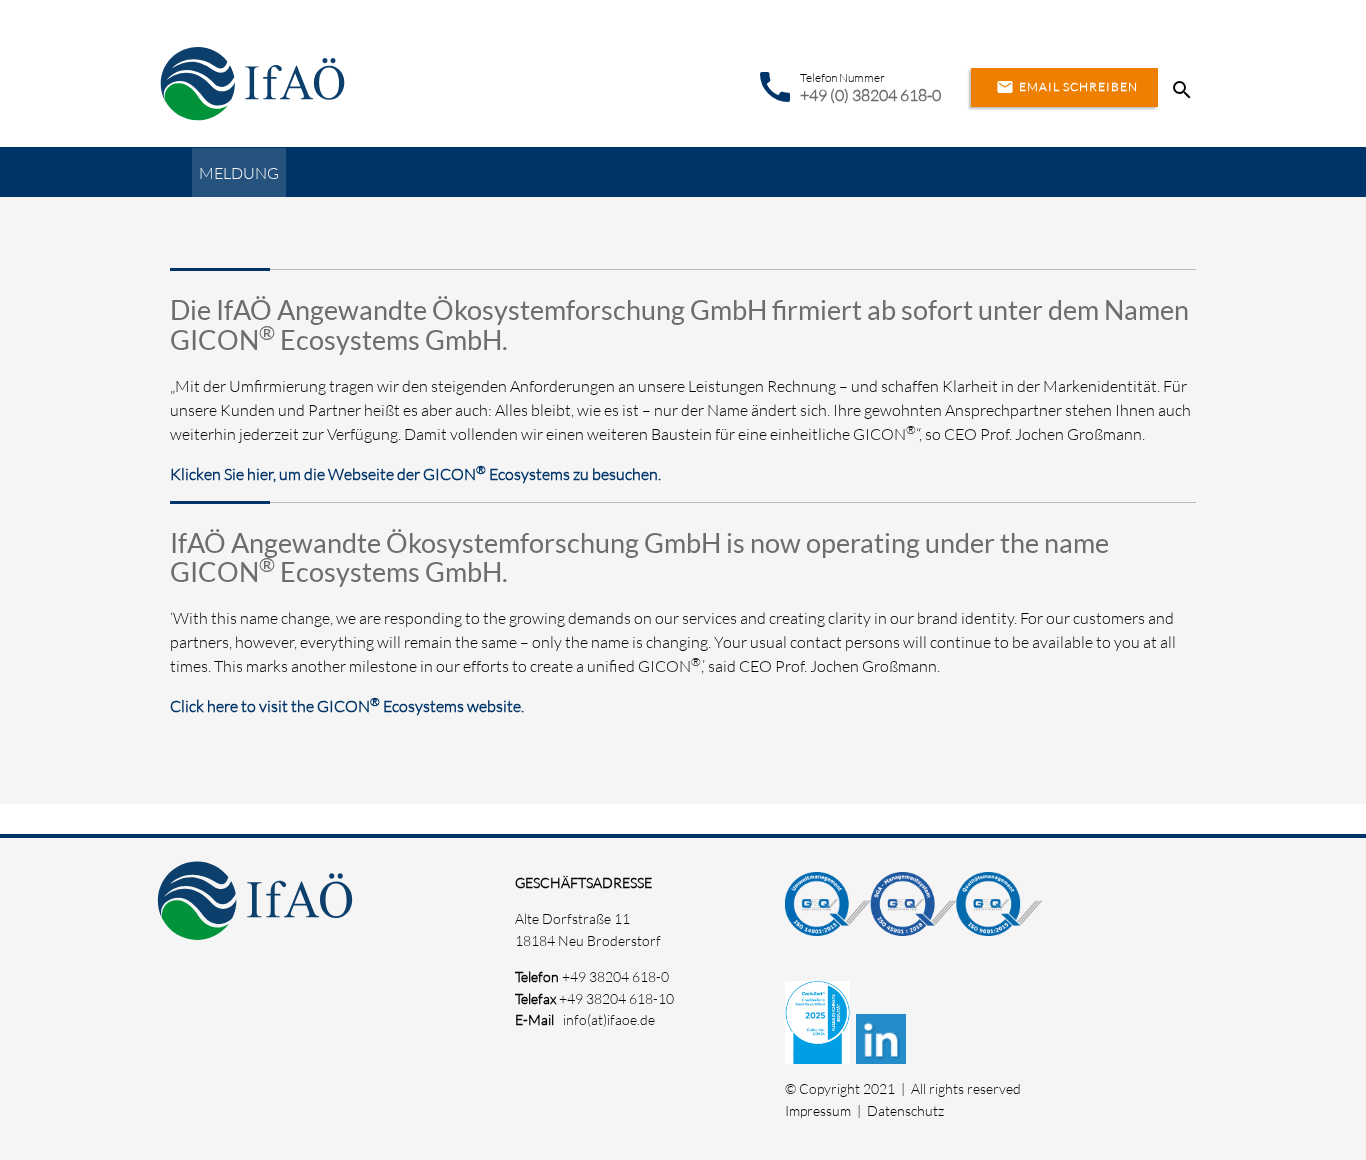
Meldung (239, 173)
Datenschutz (905, 1110)
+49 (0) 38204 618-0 (870, 95)
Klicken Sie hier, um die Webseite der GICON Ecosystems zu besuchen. (415, 474)
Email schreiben (1067, 87)
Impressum (818, 1110)
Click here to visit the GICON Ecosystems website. (347, 706)
